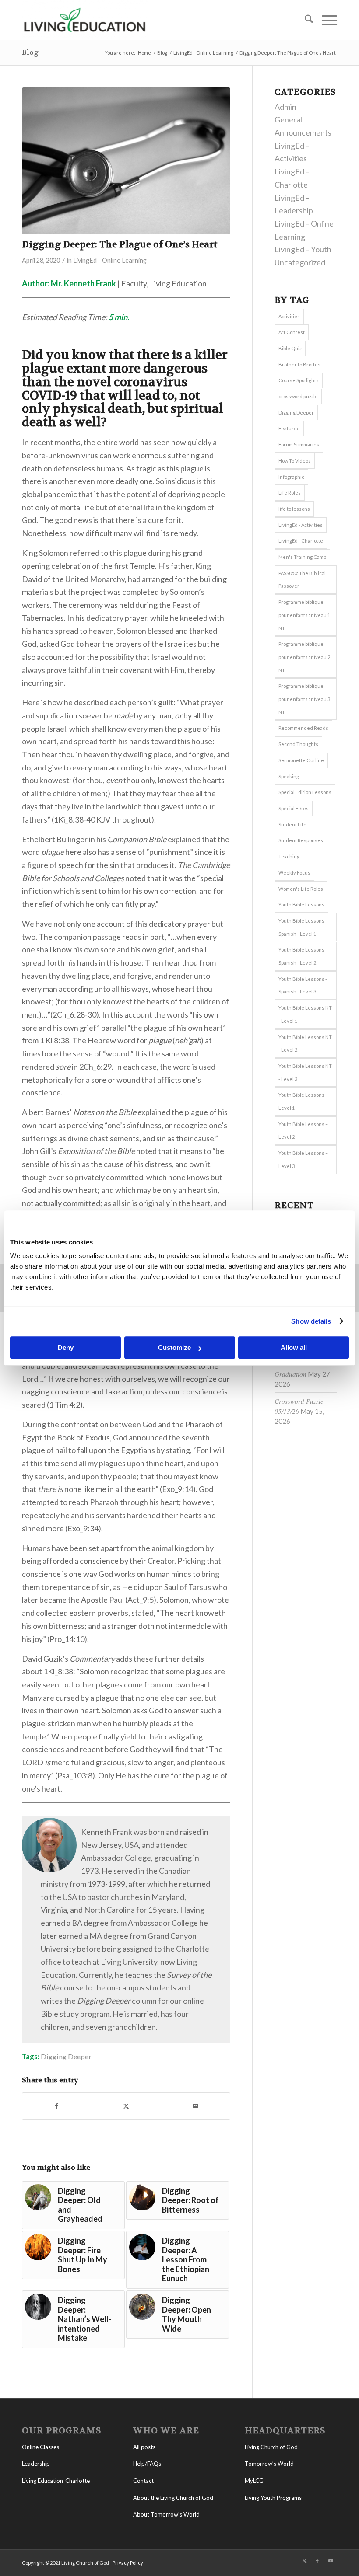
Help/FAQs (147, 2464)
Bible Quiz (290, 348)
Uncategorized (300, 262)
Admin (285, 107)
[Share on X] (126, 2106)
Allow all (294, 1347)
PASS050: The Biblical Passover (302, 580)
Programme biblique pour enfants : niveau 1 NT (304, 615)
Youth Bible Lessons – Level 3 (303, 1159)
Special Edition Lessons (305, 792)
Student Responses (301, 840)
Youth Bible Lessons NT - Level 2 (305, 1044)
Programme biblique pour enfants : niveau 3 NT (304, 699)
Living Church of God (271, 2447)
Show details (311, 1321)
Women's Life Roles (301, 889)
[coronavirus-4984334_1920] (126, 161)
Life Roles (290, 493)
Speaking (289, 776)
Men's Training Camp (302, 557)
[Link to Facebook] (317, 2561)
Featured (289, 428)
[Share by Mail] (195, 2106)
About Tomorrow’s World (166, 2514)
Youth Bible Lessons (301, 905)
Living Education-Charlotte (56, 2481)
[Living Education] (85, 20)
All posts (144, 2447)
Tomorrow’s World (269, 2464)
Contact (143, 2481)
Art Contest (292, 332)
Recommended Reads (303, 728)
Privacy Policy (128, 2563)
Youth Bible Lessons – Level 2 (303, 1131)
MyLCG (254, 2481)
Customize (174, 1347)
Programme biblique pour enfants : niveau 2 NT (304, 657)
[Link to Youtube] (331, 2561)
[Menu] (325, 20)
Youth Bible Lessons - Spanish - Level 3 (303, 985)
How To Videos (295, 461)
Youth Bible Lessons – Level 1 (303, 1101)
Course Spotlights (299, 380)
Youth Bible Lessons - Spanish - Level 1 (303, 927)
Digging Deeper (66, 2056)
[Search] (304, 20)
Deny (66, 1347)
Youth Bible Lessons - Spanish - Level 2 (303, 956)
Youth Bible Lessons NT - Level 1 (305, 1014)
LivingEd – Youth (303, 249)
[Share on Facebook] (57, 2106)
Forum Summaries (299, 444)
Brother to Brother (300, 364)
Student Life (292, 824)
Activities (289, 316)
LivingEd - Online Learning (110, 260)
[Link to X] (304, 2561)
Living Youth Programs (273, 2498)
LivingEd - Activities (301, 525)
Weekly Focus (294, 873)
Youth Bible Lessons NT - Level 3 (305, 1072)
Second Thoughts (298, 744)
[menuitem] (304, 20)
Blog (30, 52)
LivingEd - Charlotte (301, 541)
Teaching (289, 856)
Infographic (291, 477)
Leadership (36, 2464)
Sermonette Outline (301, 760)
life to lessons (294, 509)
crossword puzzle (298, 396)
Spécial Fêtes (294, 808)
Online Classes (40, 2447)
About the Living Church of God (173, 2498)
